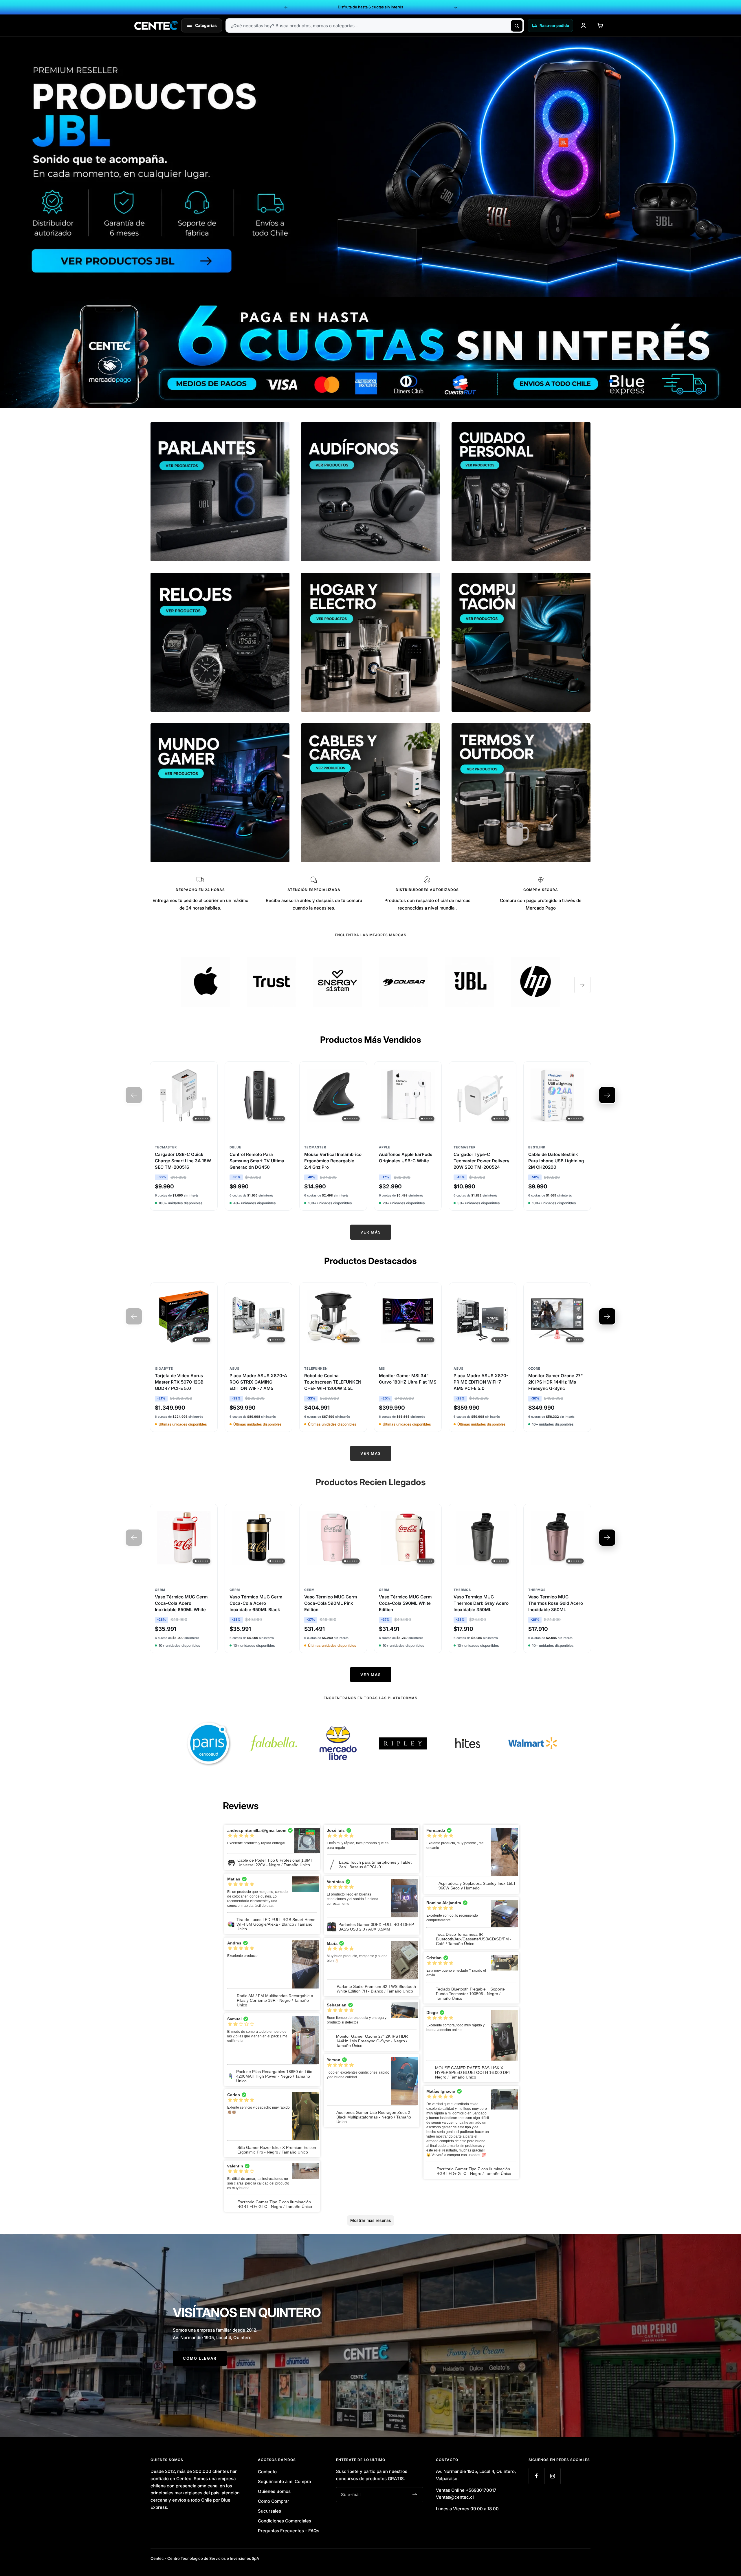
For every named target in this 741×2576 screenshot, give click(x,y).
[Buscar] (517, 26)
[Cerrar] (434, 1221)
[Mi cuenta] (583, 25)
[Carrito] (600, 25)
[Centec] (156, 25)
